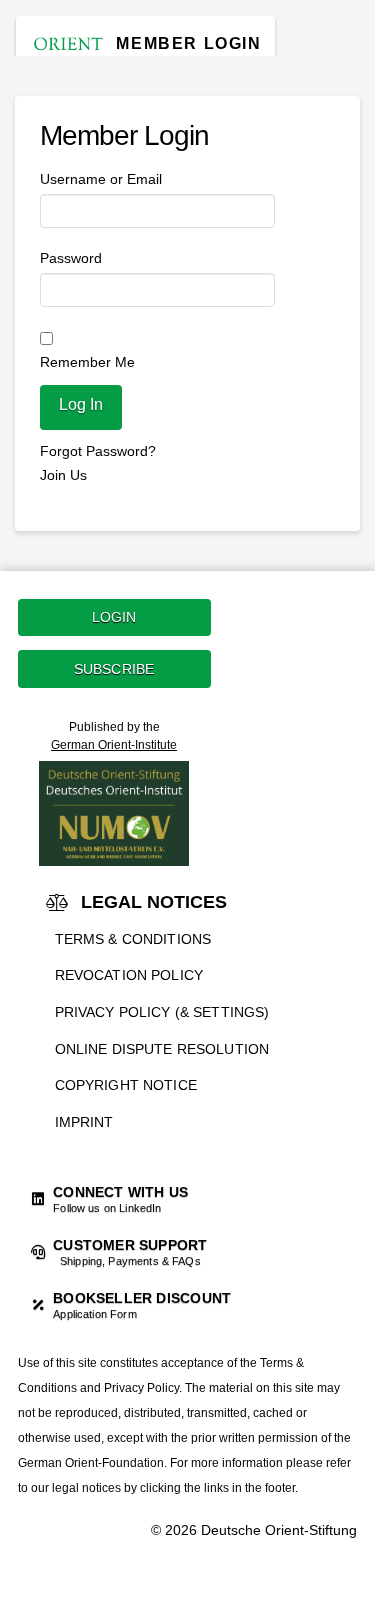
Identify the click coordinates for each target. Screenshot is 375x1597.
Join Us (63, 475)
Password (71, 258)
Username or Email (101, 179)
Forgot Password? (98, 451)
